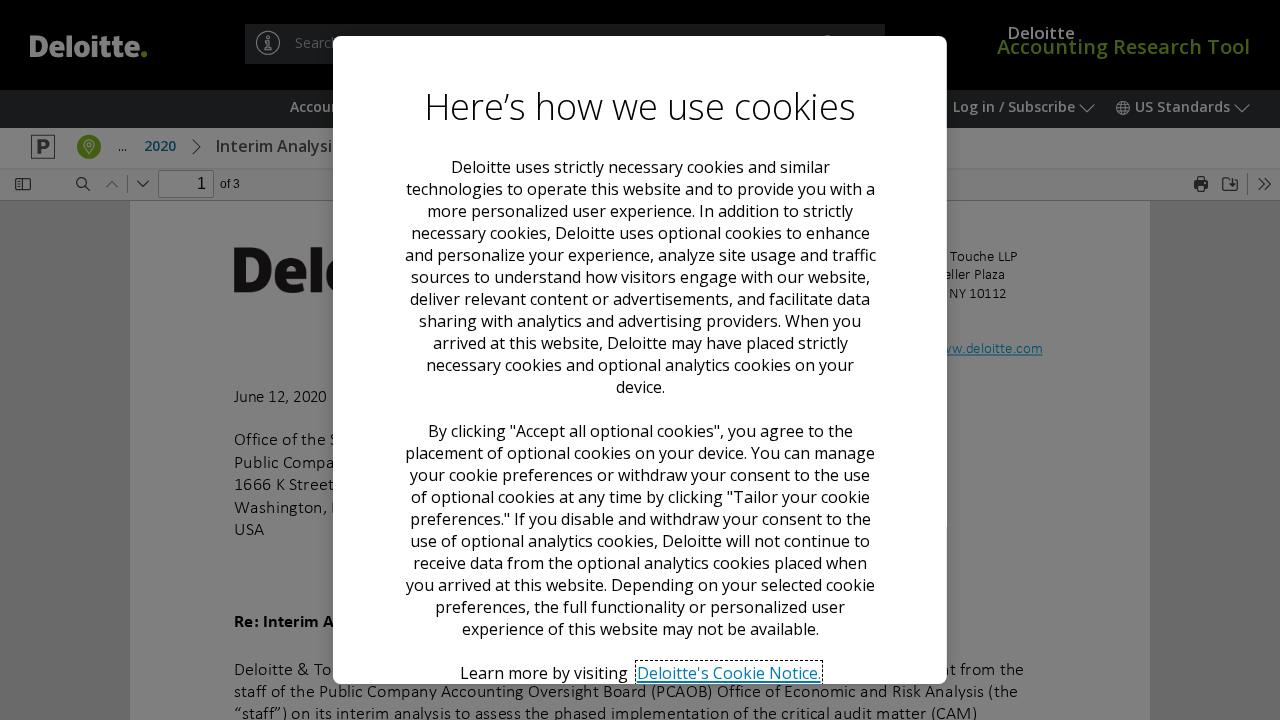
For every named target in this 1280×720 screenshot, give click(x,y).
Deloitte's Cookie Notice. (728, 673)
